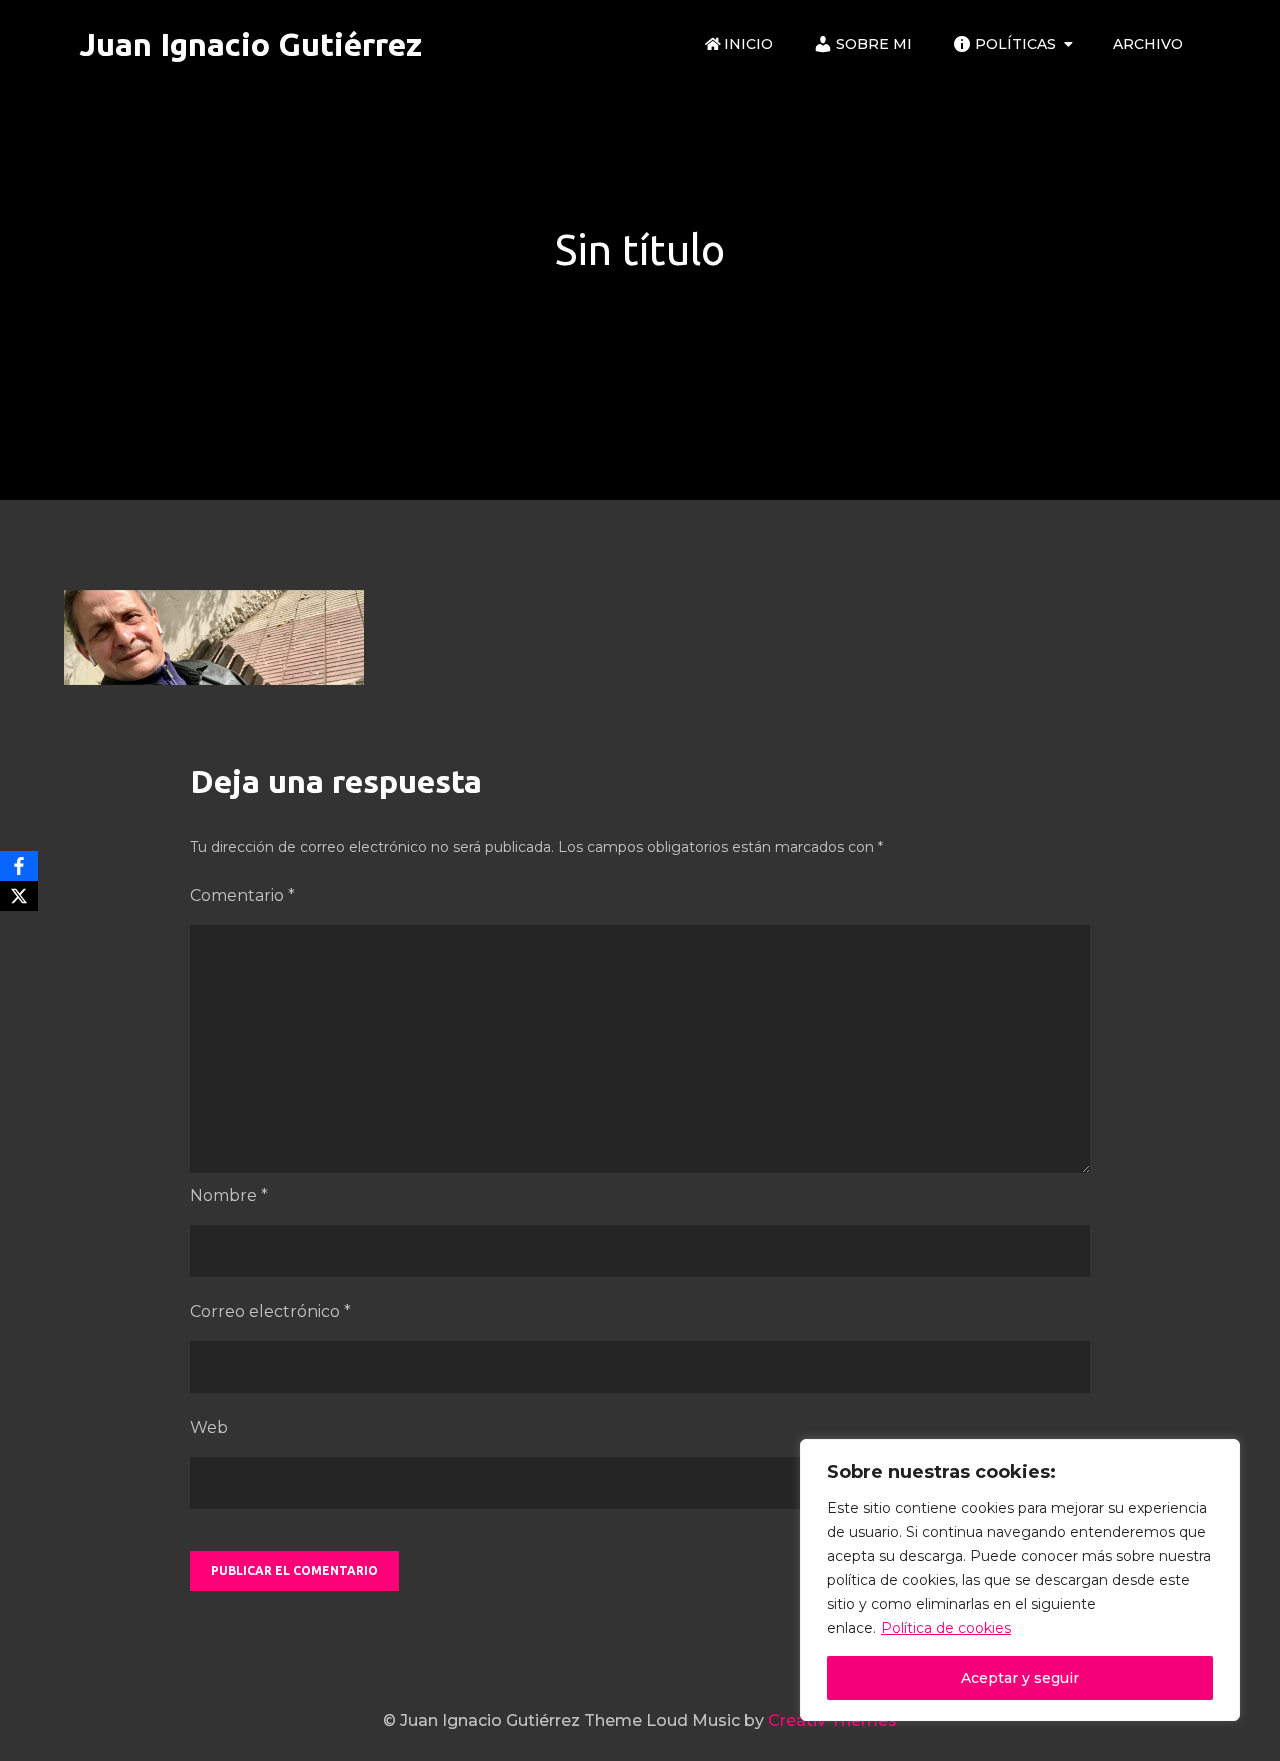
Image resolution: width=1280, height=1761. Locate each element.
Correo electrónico (270, 1311)
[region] (1020, 1580)
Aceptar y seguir (1020, 1678)
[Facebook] (19, 866)
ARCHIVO (1148, 44)
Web (209, 1427)
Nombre (229, 1195)
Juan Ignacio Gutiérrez (250, 44)
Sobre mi (874, 44)
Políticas (1015, 44)
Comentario (242, 895)
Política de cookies (946, 1628)
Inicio (748, 44)
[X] (19, 896)
